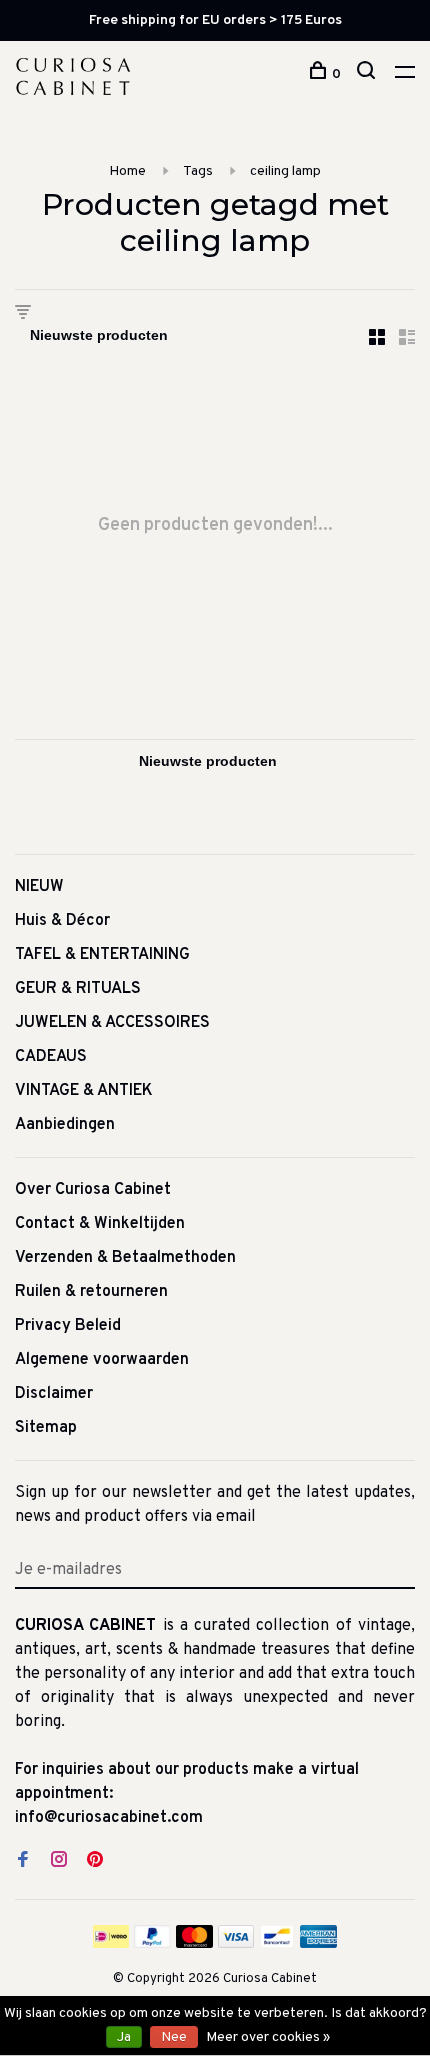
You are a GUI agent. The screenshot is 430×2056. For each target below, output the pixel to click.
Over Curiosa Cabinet (93, 1190)
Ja (124, 2037)
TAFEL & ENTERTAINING (102, 955)
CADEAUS (51, 1057)
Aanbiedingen (65, 1125)
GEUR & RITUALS (78, 989)
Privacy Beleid (68, 1326)
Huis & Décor (62, 921)
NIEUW (39, 887)
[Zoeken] (368, 74)
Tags (198, 171)
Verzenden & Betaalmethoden (125, 1258)
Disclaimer (54, 1394)
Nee (174, 2037)
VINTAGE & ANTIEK (84, 1091)
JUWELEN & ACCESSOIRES (112, 1023)
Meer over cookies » (268, 2037)
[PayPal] (152, 1944)
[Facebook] (23, 1862)
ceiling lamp (285, 171)
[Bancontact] (277, 1944)
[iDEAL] (111, 1944)
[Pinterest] (95, 1862)
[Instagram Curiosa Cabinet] (59, 1862)
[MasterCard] (194, 1944)
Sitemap (46, 1428)
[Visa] (236, 1944)
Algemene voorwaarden (102, 1360)
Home (127, 171)
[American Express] (318, 1944)
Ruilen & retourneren (91, 1292)
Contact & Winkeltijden (100, 1224)
